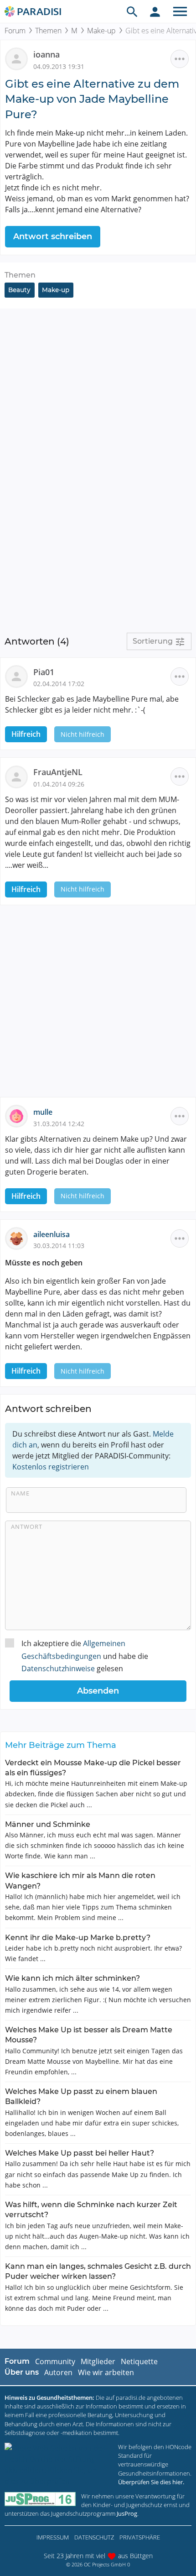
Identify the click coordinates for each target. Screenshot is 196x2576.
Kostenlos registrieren (51, 1467)
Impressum (53, 2537)
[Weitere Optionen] (180, 59)
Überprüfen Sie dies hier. (151, 2482)
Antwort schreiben (53, 236)
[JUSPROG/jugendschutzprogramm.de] (40, 2499)
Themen (48, 31)
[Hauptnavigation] (180, 11)
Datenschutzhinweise (58, 1668)
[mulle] (19, 1116)
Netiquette (139, 2361)
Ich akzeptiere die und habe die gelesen (85, 1656)
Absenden (98, 1691)
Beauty (19, 290)
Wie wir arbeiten (106, 2372)
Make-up (101, 31)
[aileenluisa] (19, 1238)
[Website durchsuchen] (132, 11)
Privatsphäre (140, 2537)
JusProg (127, 2513)
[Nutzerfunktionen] (155, 11)
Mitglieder (98, 2361)
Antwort (27, 1527)
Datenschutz (94, 2537)
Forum (15, 31)
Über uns (22, 2372)
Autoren (58, 2372)
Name (20, 1493)
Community (55, 2361)
